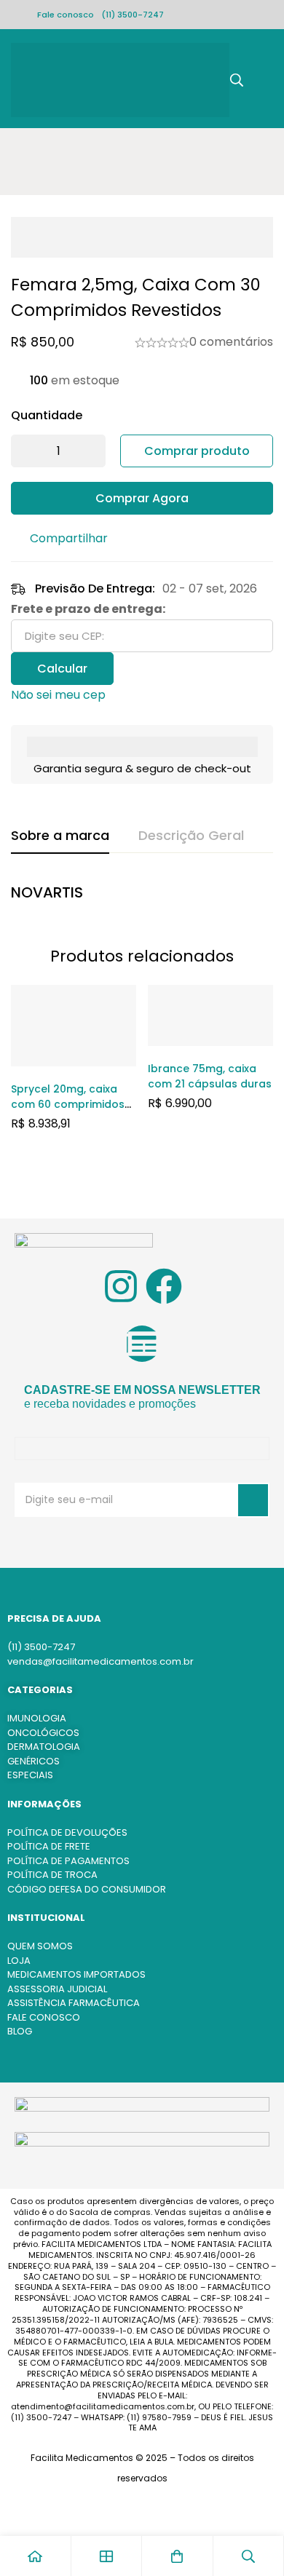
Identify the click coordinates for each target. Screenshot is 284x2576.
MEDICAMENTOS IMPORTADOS (76, 1974)
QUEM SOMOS (40, 1946)
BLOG (20, 2031)
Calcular (62, 669)
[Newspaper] (142, 1344)
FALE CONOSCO (44, 2017)
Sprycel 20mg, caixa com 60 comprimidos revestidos (68, 1104)
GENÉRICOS (33, 1761)
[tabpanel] (142, 896)
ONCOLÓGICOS (43, 1733)
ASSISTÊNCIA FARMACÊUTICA (74, 2003)
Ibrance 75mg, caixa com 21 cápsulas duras (210, 1076)
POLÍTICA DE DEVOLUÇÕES (67, 1832)
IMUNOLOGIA (37, 1718)
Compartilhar (69, 538)
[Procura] (237, 80)
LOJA (19, 1961)
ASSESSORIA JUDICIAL (57, 1989)
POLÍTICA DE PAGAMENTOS (68, 1861)
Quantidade (47, 415)
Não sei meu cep (58, 695)
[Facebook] (164, 1286)
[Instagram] (121, 1286)
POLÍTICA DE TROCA (52, 1875)
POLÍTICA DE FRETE (49, 1846)
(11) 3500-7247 (133, 15)
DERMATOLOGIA (44, 1747)
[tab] (60, 836)
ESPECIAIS (30, 1775)
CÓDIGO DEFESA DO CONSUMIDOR (87, 1889)
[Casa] (36, 2556)
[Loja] (107, 2556)
